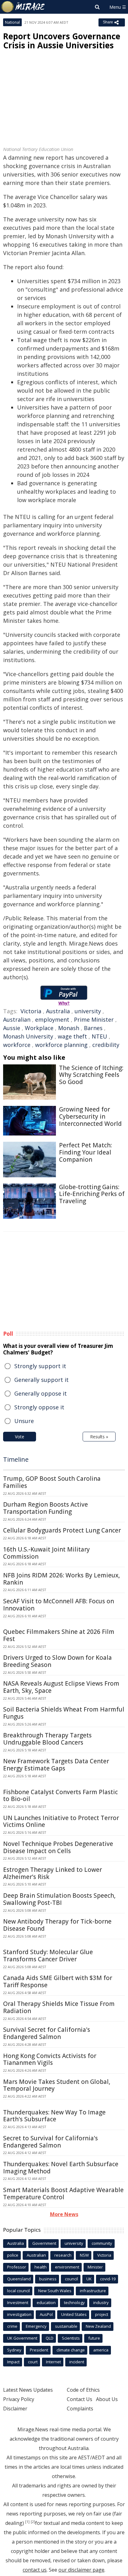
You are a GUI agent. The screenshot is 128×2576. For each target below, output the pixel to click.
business (48, 2279)
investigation (19, 2314)
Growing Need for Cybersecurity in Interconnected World (90, 1116)
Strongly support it (40, 1366)
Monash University (28, 1036)
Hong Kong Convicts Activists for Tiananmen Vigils (50, 2059)
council (71, 2279)
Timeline (16, 1459)
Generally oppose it (41, 1393)
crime (12, 2326)
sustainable (66, 2326)
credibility (106, 1045)
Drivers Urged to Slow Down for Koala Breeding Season (57, 1661)
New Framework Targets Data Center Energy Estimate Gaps (56, 1765)
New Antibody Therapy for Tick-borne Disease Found (57, 1925)
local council (18, 2291)
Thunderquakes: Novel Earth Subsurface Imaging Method (61, 2168)
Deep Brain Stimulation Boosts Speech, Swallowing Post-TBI (59, 1899)
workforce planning (61, 1045)
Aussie (12, 1028)
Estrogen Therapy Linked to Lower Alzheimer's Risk (53, 1873)
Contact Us (80, 2399)
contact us (35, 2570)
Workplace (39, 1028)
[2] (33, 2522)
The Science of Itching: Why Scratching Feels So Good (91, 1075)
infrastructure (93, 2291)
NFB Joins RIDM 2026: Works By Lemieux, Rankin (62, 1579)
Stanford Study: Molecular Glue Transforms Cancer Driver (48, 1956)
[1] (27, 2522)
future (94, 2338)
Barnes (93, 1028)
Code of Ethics (83, 2390)
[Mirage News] (23, 7)
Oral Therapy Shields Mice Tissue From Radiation (59, 2007)
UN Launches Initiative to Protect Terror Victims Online (61, 1821)
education (46, 2302)
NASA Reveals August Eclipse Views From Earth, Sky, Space (61, 1687)
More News (64, 2214)
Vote (20, 1437)
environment (67, 2267)
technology (74, 2302)
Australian (17, 1019)
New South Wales (55, 2291)
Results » (99, 1437)
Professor (17, 2267)
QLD (50, 2338)
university (88, 1011)
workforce (17, 1045)
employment (52, 1019)
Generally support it (41, 1380)
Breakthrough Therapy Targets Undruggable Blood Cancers (47, 1739)
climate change (71, 2350)
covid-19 (108, 2279)
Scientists (71, 2338)
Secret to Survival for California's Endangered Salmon (50, 2142)
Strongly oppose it (39, 1407)
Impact (13, 2362)
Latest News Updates (28, 2390)
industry (101, 2302)
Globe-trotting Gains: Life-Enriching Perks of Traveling (92, 1194)
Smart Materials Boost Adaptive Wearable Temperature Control (63, 2193)
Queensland (19, 2279)
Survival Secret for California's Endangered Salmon (47, 2033)
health (41, 2267)
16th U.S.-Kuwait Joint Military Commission (46, 1553)
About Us (107, 2399)
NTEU (99, 1036)
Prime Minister (94, 1019)
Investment (18, 2302)
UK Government (22, 2338)
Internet (53, 2362)
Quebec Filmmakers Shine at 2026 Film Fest (59, 1635)
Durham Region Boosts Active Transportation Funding (46, 1508)
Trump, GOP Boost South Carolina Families (52, 1482)
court (33, 2362)
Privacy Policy (19, 2399)
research (63, 2255)
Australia (58, 1011)
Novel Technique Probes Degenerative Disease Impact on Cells (58, 1847)
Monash (69, 1028)
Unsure (24, 1421)
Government (44, 2243)
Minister (95, 2267)
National (12, 22)
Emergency (36, 2326)
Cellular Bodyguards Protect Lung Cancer (62, 1530)
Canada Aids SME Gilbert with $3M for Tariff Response (58, 1981)
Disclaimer (15, 2409)
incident (77, 2362)
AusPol (46, 2314)
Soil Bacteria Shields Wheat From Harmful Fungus (64, 1713)
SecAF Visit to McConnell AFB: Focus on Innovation (59, 1605)
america (101, 2350)
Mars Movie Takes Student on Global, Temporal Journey (57, 2085)
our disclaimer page (81, 2570)
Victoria (31, 1011)
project (102, 2314)
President (39, 2350)
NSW (84, 2255)
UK (89, 2279)
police (13, 2255)
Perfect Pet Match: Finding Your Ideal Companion (85, 1152)
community (102, 2243)
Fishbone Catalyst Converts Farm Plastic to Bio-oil (60, 1796)
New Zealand (98, 2326)
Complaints (80, 2409)
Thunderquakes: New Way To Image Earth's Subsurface (54, 2116)
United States (74, 2314)
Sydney (14, 2350)
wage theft (72, 1036)
